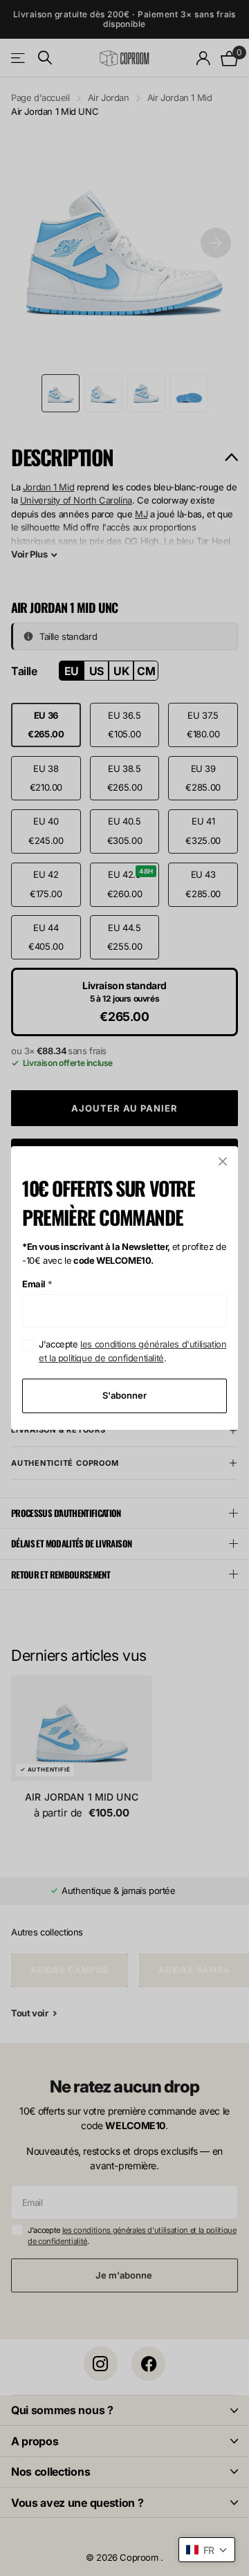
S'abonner (124, 1395)
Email (37, 1284)
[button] (207, 2550)
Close (223, 1161)
